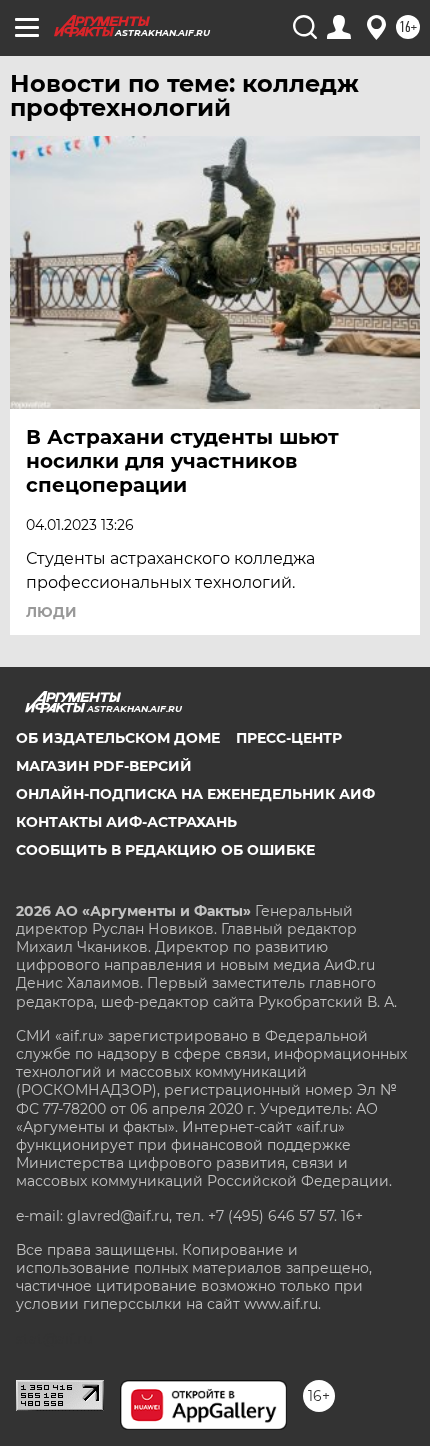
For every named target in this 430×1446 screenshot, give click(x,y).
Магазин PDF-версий (104, 766)
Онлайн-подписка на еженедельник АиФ (195, 794)
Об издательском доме (118, 738)
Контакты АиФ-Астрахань (126, 822)
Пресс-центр (289, 738)
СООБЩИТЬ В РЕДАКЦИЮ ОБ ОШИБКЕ (165, 850)
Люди (51, 612)
